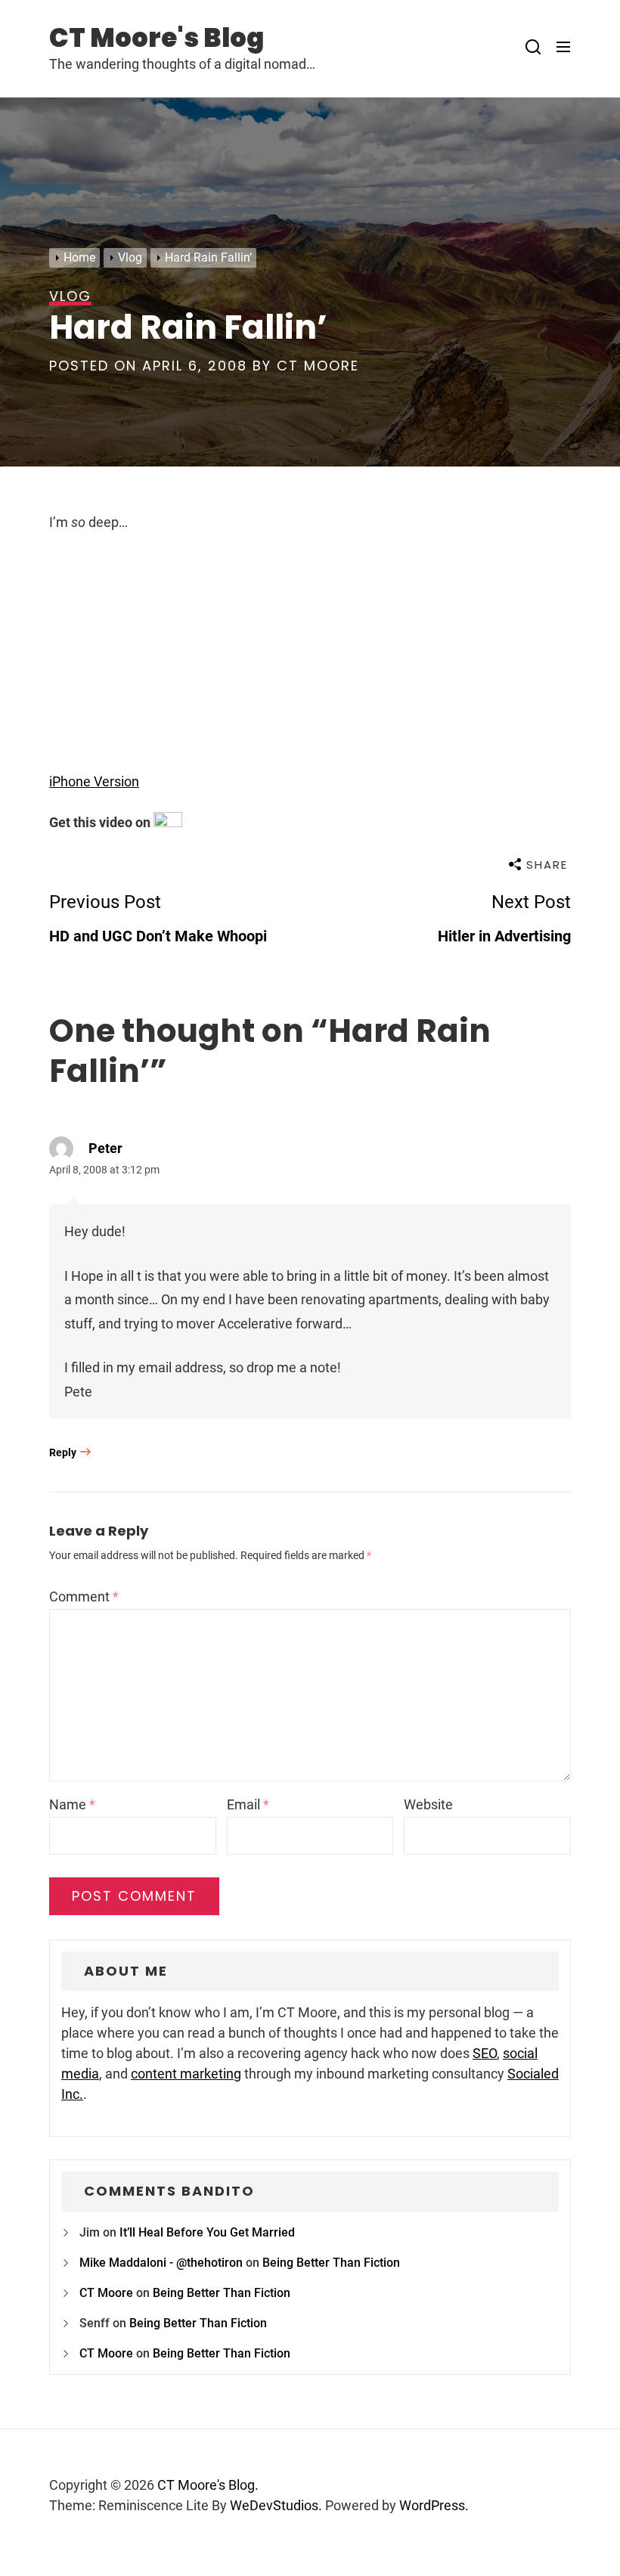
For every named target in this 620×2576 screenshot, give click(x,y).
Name (72, 1804)
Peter (105, 1148)
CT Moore (318, 366)
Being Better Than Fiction (331, 2263)
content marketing (186, 2074)
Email (248, 1804)
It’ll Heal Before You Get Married (207, 2232)
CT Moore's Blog (157, 38)
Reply (63, 1452)
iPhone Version (94, 781)
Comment (84, 1596)
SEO (485, 2053)
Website (428, 1804)
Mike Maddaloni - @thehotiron (161, 2263)
